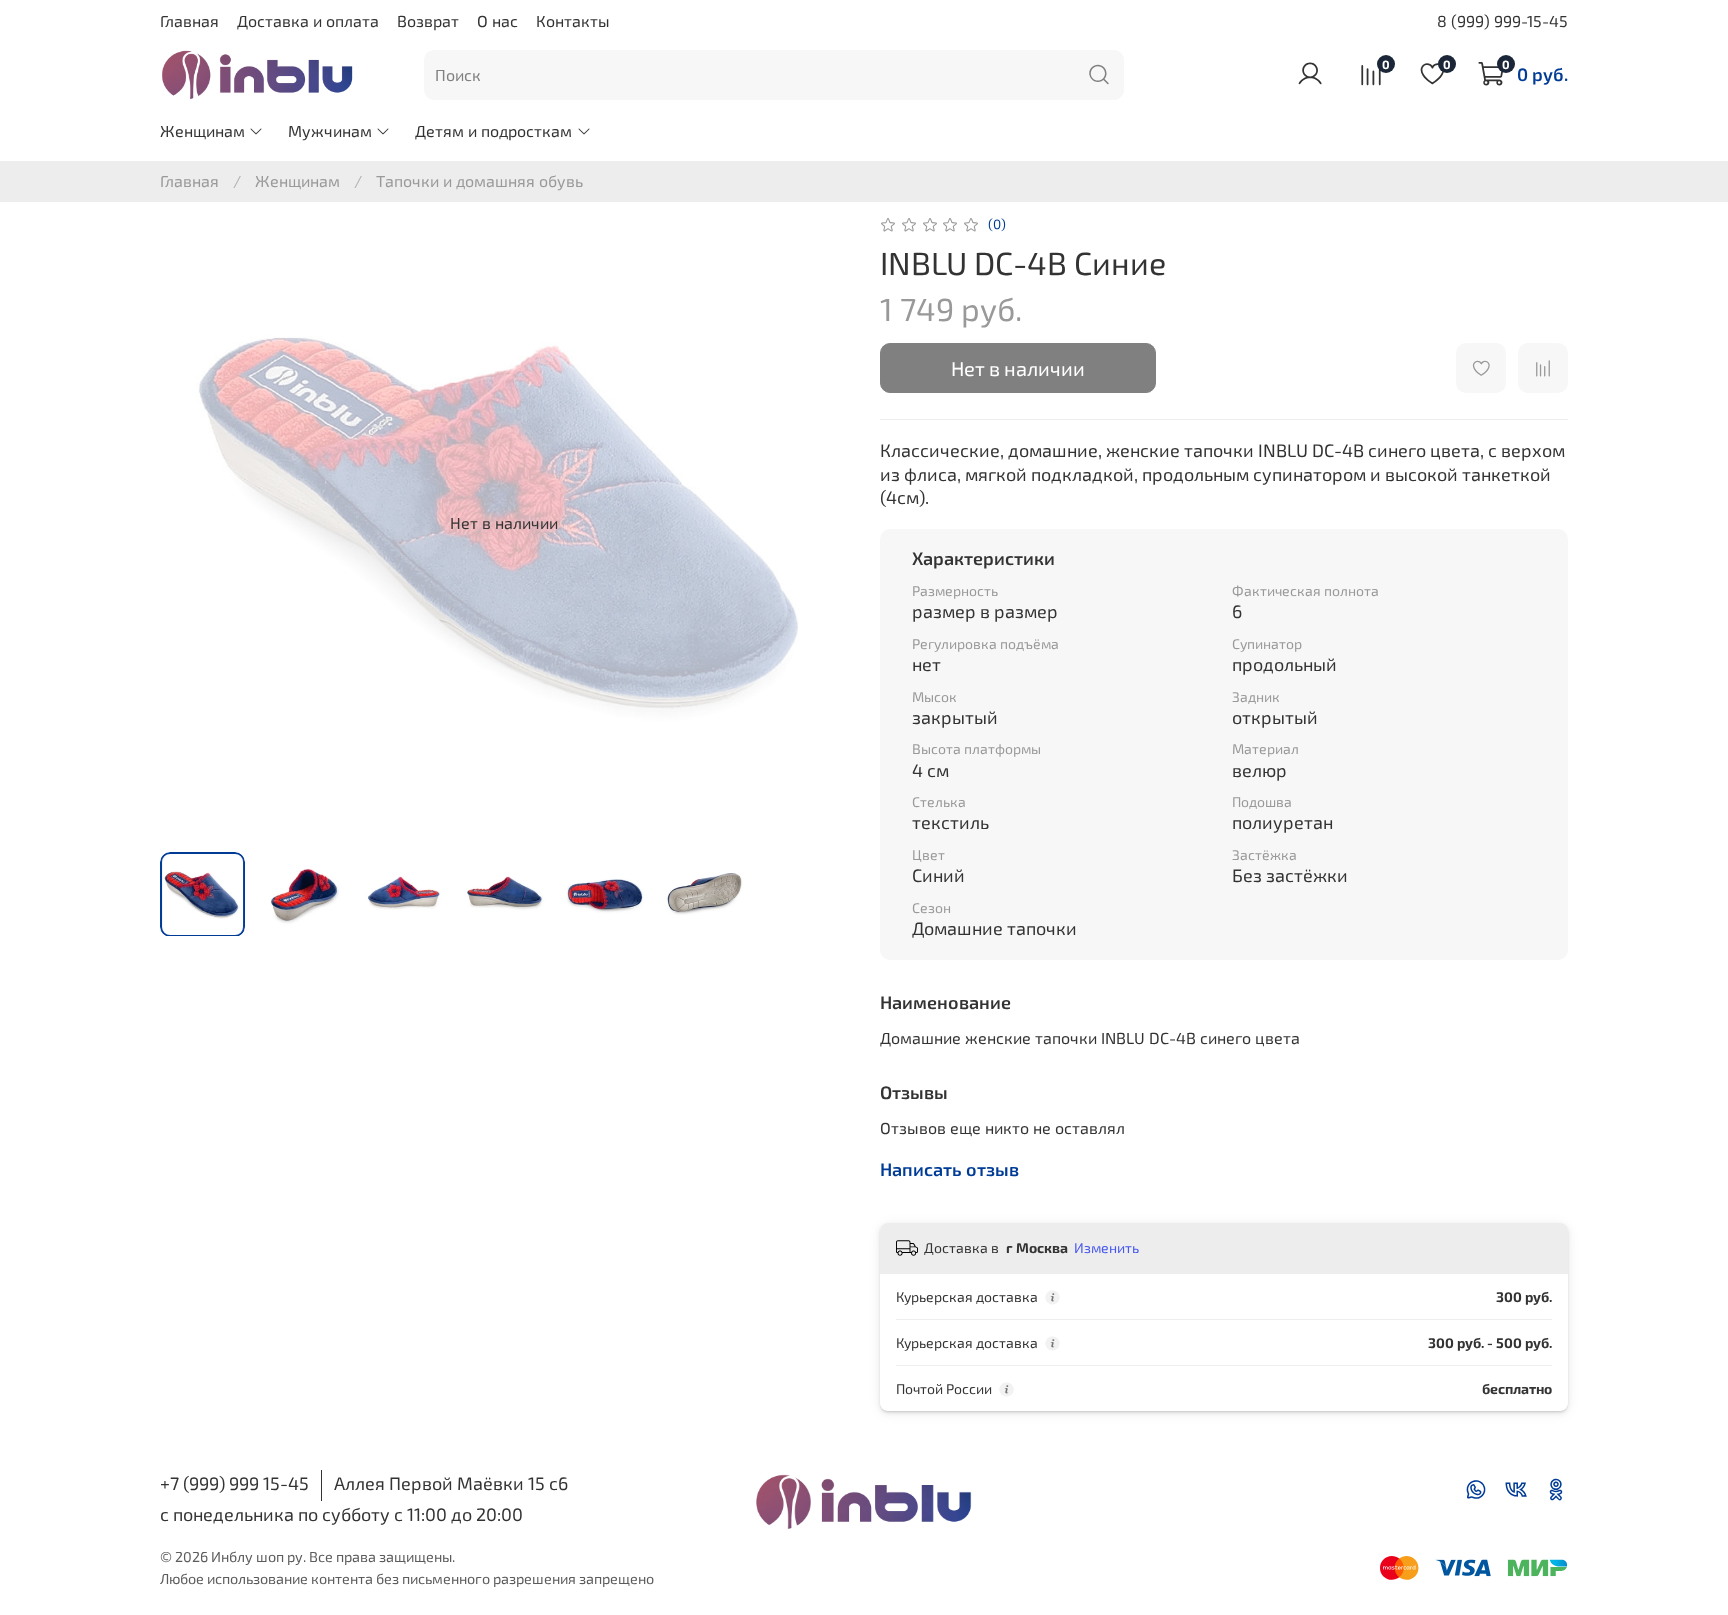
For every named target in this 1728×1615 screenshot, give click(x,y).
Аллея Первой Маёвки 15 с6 (451, 1483)
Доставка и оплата (308, 20)
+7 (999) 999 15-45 (234, 1483)
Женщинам (202, 130)
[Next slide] (816, 523)
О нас (497, 20)
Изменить (1106, 1247)
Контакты (573, 20)
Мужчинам (330, 130)
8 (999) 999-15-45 (1502, 20)
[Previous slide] (192, 523)
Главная (189, 20)
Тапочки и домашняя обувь (479, 180)
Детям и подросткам (493, 130)
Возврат (428, 20)
